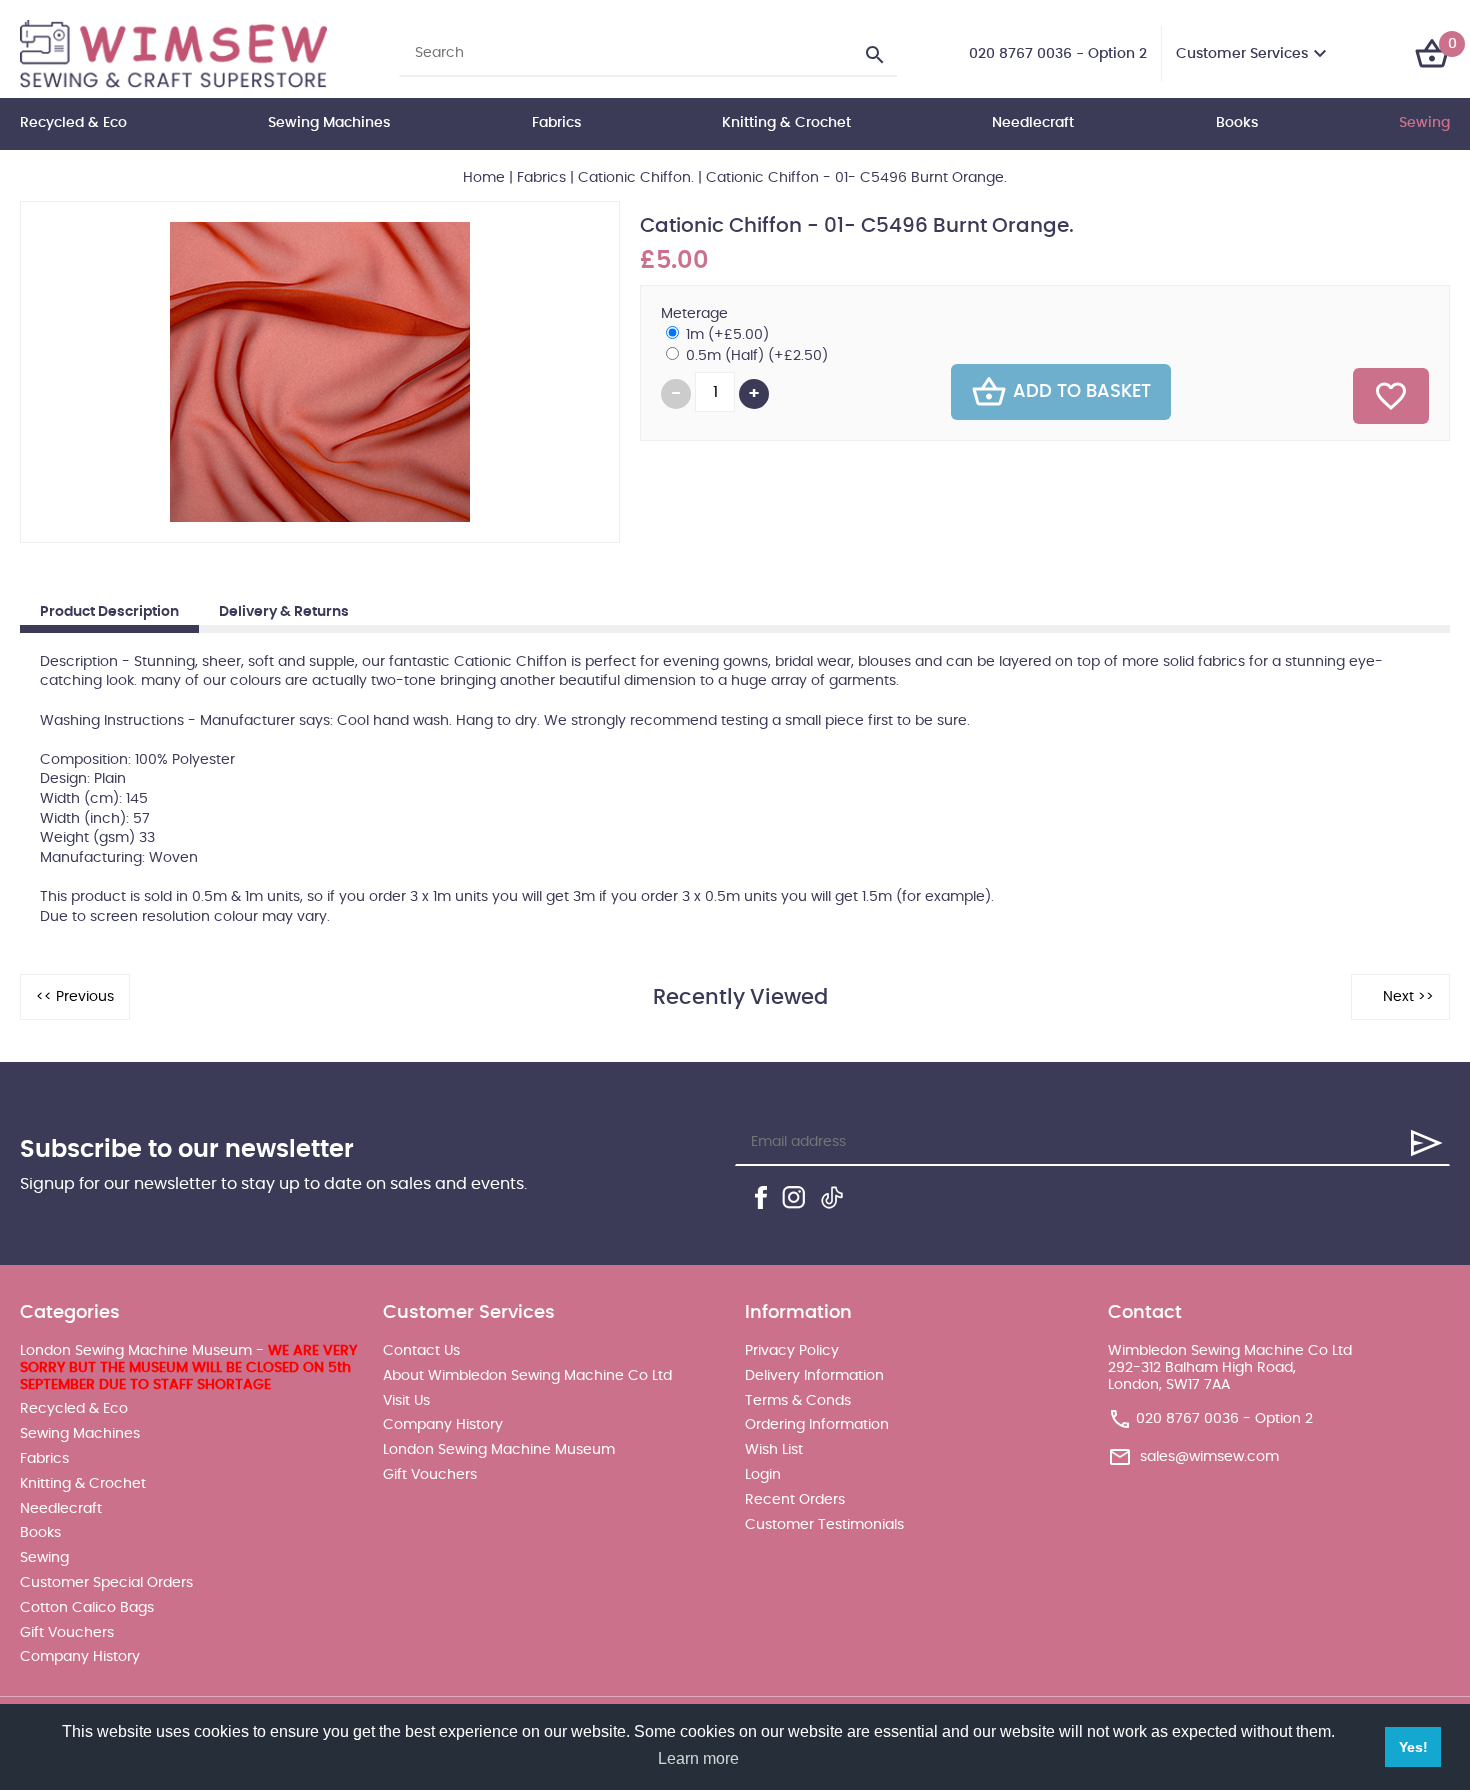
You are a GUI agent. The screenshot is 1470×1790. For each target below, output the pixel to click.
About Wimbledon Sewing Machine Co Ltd (527, 1376)
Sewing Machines (329, 123)
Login (763, 1475)
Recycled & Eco (73, 123)
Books (1237, 123)
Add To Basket (1082, 392)
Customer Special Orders (106, 1583)
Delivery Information (814, 1376)
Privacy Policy (792, 1351)
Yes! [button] (1413, 1747)
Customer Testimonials (824, 1525)
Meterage (694, 314)
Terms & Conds (798, 1401)
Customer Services (1242, 54)
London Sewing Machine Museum (499, 1450)
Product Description (109, 612)
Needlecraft (1033, 123)
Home (484, 178)
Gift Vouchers (67, 1633)
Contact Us (421, 1351)
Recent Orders (795, 1500)
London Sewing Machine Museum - (188, 1368)
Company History (80, 1657)
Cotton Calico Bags (87, 1608)
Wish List (774, 1450)
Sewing (1424, 123)
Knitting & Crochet (786, 123)
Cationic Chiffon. (636, 178)
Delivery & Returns (284, 612)
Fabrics (556, 123)
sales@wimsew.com (1209, 1457)
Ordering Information (817, 1425)
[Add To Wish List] (1391, 396)
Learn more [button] (698, 1758)
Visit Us (406, 1401)
